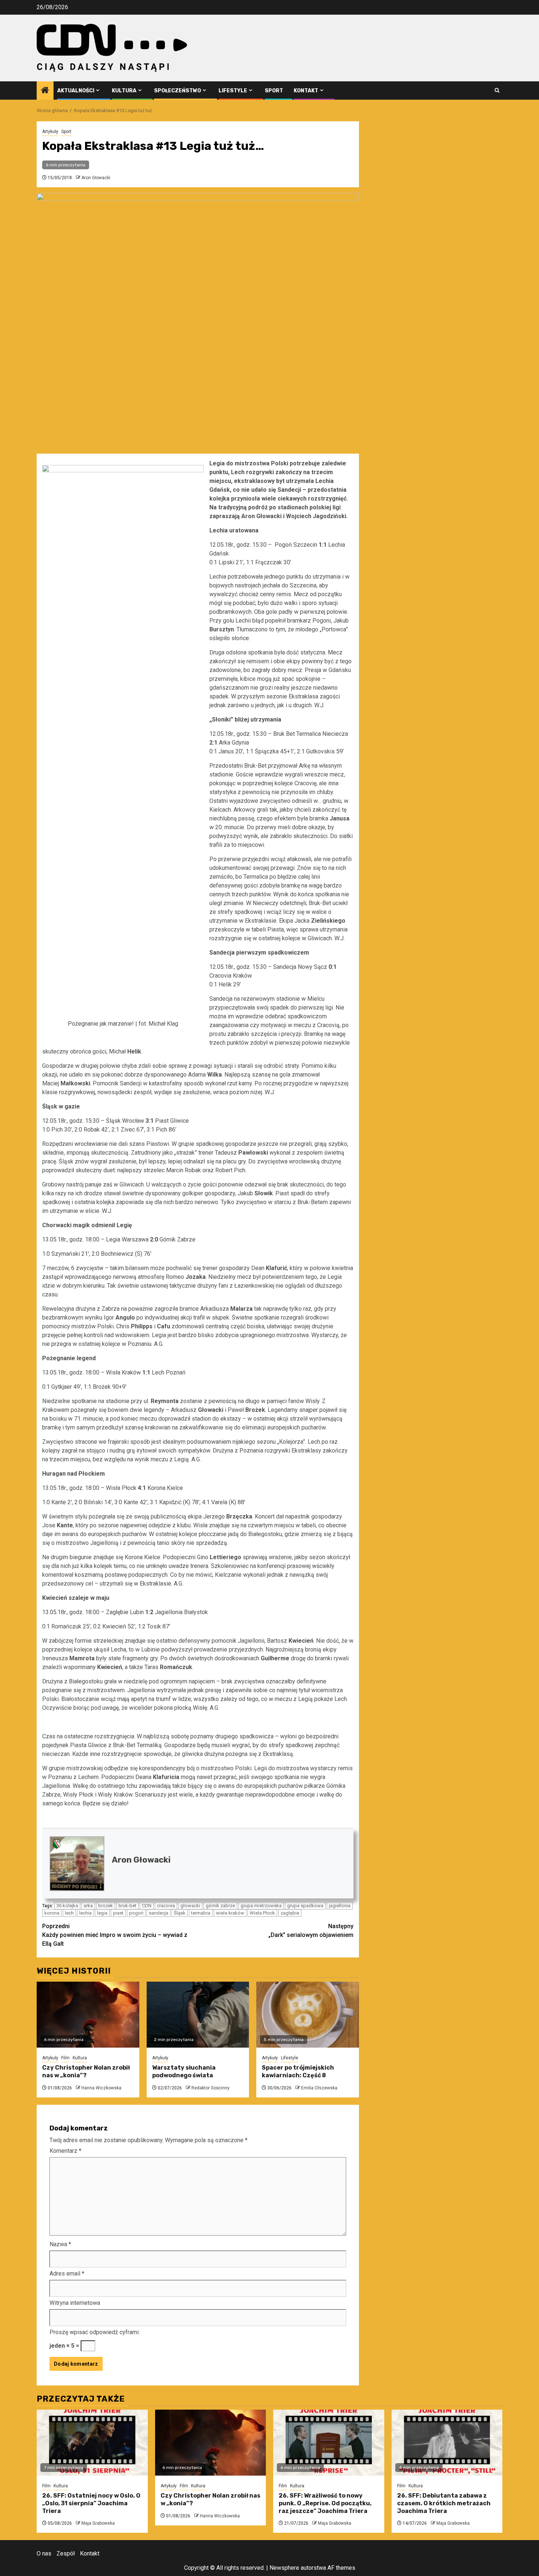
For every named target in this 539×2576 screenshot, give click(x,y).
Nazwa (60, 2244)
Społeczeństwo (177, 91)
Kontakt (306, 91)
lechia (85, 1913)
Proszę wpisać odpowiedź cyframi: (95, 2332)
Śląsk (180, 1913)
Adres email (67, 2274)
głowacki (190, 1906)
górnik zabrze (220, 1906)
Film (65, 2058)
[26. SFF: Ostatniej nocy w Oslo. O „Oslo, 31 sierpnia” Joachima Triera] (92, 2443)
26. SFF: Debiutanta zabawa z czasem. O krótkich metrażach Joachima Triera (444, 2503)
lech (69, 1913)
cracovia (166, 1906)
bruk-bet (127, 1906)
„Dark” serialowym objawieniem (311, 1931)
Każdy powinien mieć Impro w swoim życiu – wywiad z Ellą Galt (115, 1935)
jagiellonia (340, 1906)
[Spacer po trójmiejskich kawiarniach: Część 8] (308, 2015)
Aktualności (76, 91)
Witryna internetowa (75, 2303)
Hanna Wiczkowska (101, 2088)
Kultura (124, 91)
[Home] (45, 91)
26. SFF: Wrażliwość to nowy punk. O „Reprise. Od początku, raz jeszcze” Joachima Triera (325, 2503)
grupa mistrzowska (261, 1906)
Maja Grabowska (98, 2523)
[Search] (497, 90)
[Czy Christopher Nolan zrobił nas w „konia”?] (88, 2015)
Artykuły (50, 132)
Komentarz (65, 2151)
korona (52, 1913)
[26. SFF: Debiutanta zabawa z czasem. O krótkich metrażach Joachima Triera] (447, 2443)
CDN (147, 1906)
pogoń (136, 1913)
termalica (201, 1913)
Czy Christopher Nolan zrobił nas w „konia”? (86, 2071)
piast (118, 1913)
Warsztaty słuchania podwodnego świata (184, 2071)
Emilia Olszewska (319, 2088)
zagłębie (290, 1913)
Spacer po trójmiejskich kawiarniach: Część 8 (298, 2071)
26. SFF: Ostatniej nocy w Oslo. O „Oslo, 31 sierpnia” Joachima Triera (91, 2503)
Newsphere (284, 2568)
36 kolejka (67, 1906)
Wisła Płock (262, 1913)
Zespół (66, 2553)
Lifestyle (233, 91)
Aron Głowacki (96, 178)
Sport (274, 91)
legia (102, 1913)
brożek (106, 1906)
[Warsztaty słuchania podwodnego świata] (198, 2015)
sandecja (159, 1913)
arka (88, 1906)
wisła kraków (230, 1913)
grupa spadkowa (305, 1906)
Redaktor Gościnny (210, 2088)
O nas (44, 2553)
